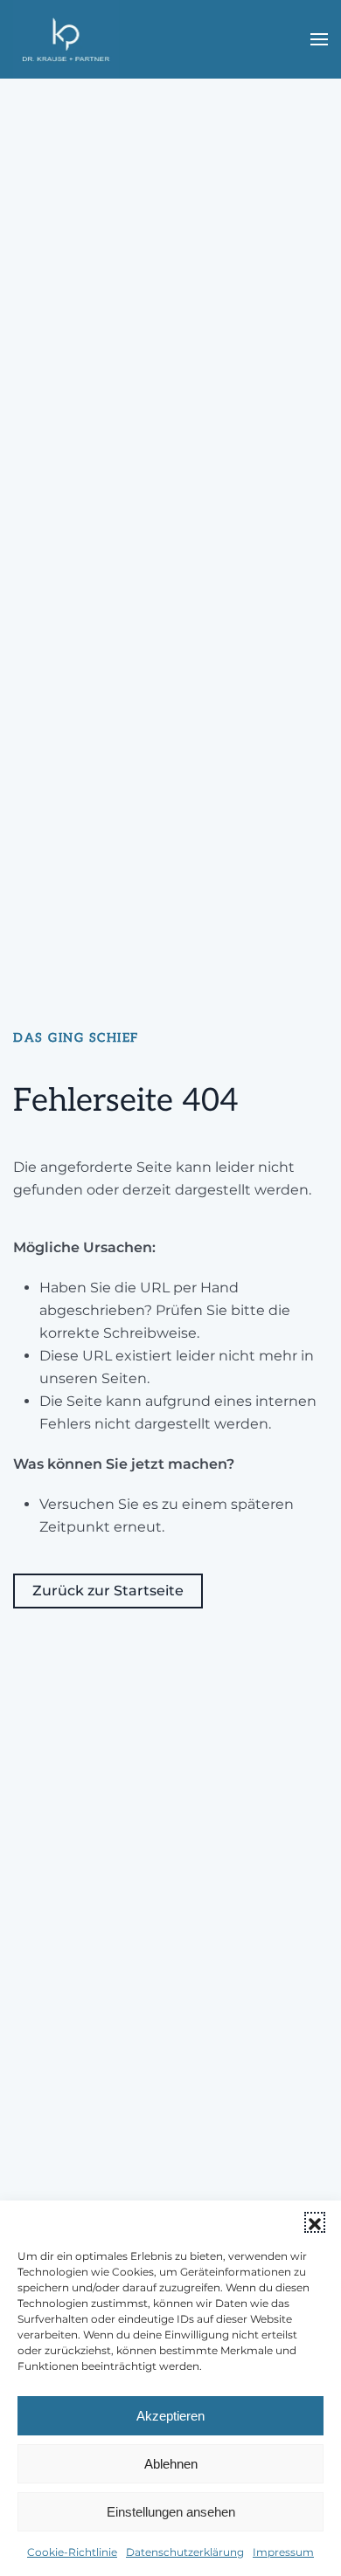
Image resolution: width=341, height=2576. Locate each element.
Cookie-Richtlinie (72, 2552)
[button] (315, 2222)
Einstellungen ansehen (171, 2512)
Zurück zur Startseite (108, 1591)
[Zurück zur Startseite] (66, 39)
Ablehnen (171, 2464)
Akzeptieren (170, 2416)
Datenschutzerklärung (185, 2552)
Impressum (283, 2552)
